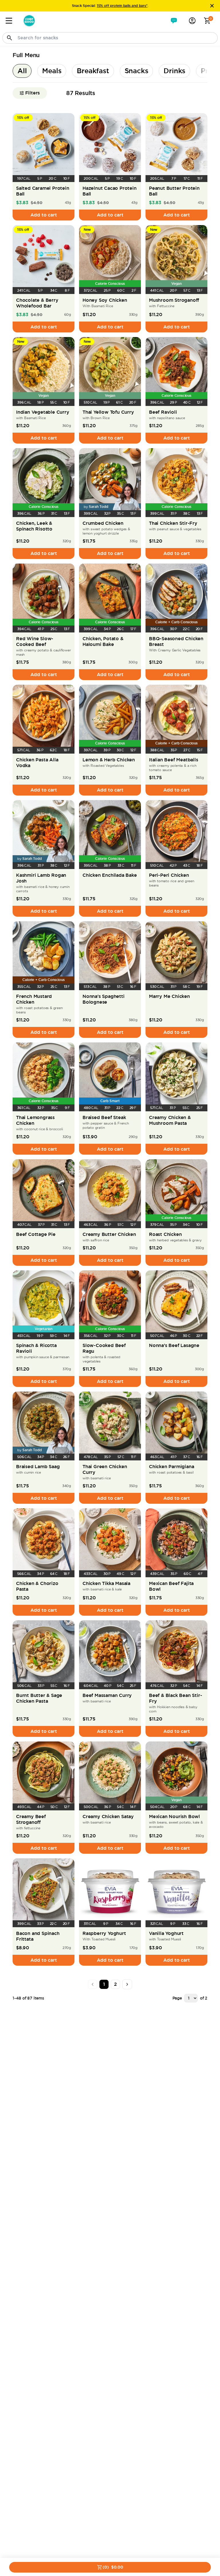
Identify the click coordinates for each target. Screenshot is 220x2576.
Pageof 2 (190, 1998)
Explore (84, 4)
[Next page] (127, 1984)
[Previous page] (93, 1984)
